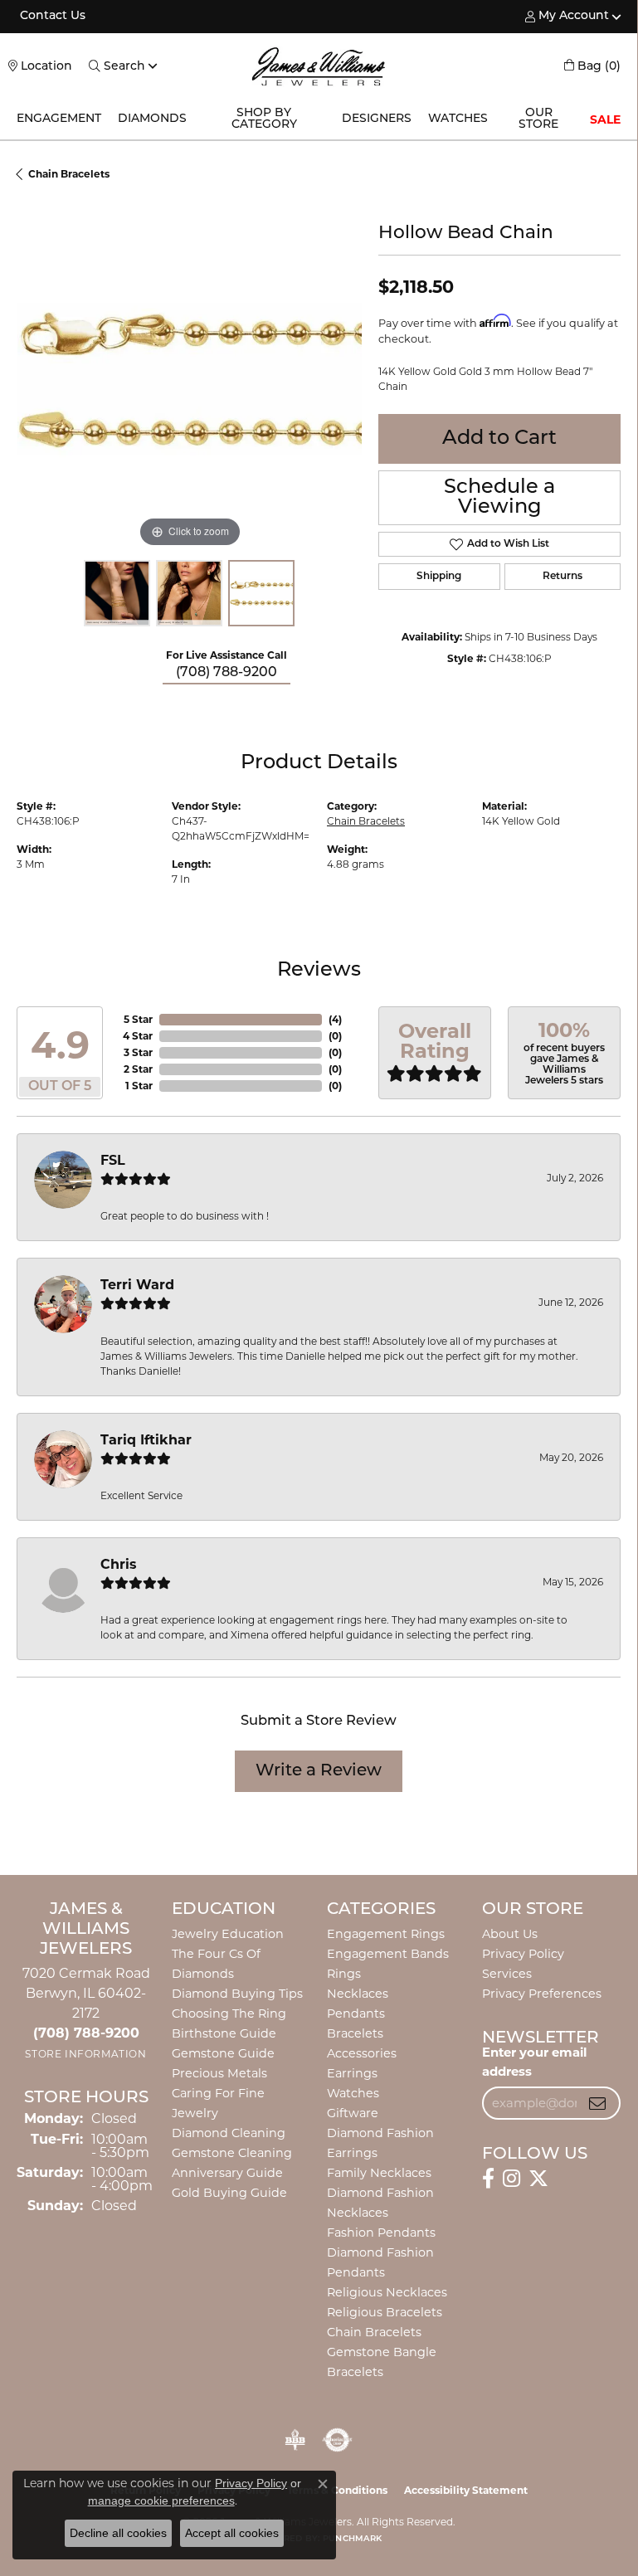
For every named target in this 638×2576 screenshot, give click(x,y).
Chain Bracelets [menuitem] (374, 2332)
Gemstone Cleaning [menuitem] (232, 2153)
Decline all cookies (118, 2533)
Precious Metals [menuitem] (219, 2073)
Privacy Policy (523, 1954)
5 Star (138, 1019)
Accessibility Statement (466, 2490)
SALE (605, 119)
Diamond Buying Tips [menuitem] (237, 1994)
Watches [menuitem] (353, 2093)
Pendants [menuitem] (356, 2014)
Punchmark (352, 2539)
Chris (119, 1564)
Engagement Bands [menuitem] (388, 1954)
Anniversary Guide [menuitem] (227, 2173)
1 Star (139, 1086)
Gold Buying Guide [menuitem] (229, 2193)
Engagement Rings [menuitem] (386, 1934)
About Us (510, 1934)
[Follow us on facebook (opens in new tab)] (488, 2179)
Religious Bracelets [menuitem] (385, 2312)
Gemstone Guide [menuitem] (223, 2053)
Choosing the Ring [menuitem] (229, 2014)
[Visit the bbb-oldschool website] (295, 2440)
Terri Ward (137, 1285)
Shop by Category (264, 119)
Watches (458, 119)
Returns (563, 577)
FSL (113, 1160)
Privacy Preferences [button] (542, 1994)
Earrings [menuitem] (352, 2073)
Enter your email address (534, 2062)
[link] (51, 17)
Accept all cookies (232, 2533)
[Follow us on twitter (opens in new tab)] (538, 2179)
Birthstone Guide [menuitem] (224, 2033)
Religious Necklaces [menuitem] (387, 2292)
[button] (567, 17)
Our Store (538, 119)
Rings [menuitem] (344, 1974)
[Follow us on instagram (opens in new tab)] (511, 2179)
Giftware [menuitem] (353, 2113)
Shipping (439, 577)
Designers (377, 119)
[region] (189, 379)
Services (507, 1974)
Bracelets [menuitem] (355, 2033)
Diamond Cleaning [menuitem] (229, 2133)
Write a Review (319, 1771)
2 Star (138, 1069)
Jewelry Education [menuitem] (228, 1934)
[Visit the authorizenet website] (337, 2440)
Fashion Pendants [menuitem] (381, 2233)
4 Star (138, 1036)
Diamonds (152, 119)
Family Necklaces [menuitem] (379, 2173)
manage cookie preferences (161, 2501)
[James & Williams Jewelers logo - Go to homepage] (319, 66)
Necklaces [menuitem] (358, 1994)
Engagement (59, 119)
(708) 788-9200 (226, 673)
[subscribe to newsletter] (597, 2103)
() (335, 1019)
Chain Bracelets (69, 174)
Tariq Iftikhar (146, 1440)
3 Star (138, 1052)
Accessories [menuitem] (362, 2053)
